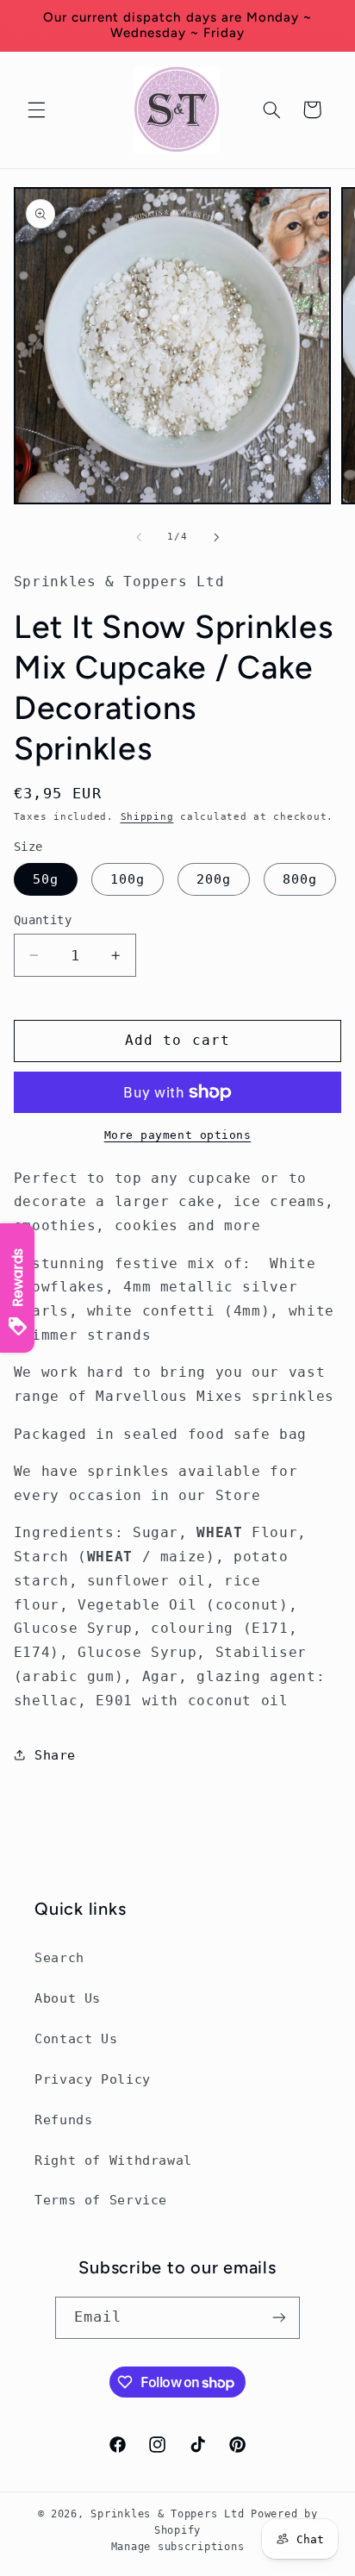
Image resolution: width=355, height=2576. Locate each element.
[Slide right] (216, 537)
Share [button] (55, 1755)
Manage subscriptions (178, 2547)
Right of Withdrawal (113, 2160)
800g (300, 879)
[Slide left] (139, 537)
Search (59, 1957)
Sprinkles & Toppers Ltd (167, 2514)
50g (46, 879)
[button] (36, 109)
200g (214, 879)
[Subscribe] (279, 2318)
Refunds (63, 2120)
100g (128, 879)
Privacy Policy (93, 2079)
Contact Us (76, 2038)
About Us (68, 1998)
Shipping (147, 816)
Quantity (43, 920)
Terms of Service (101, 2200)
